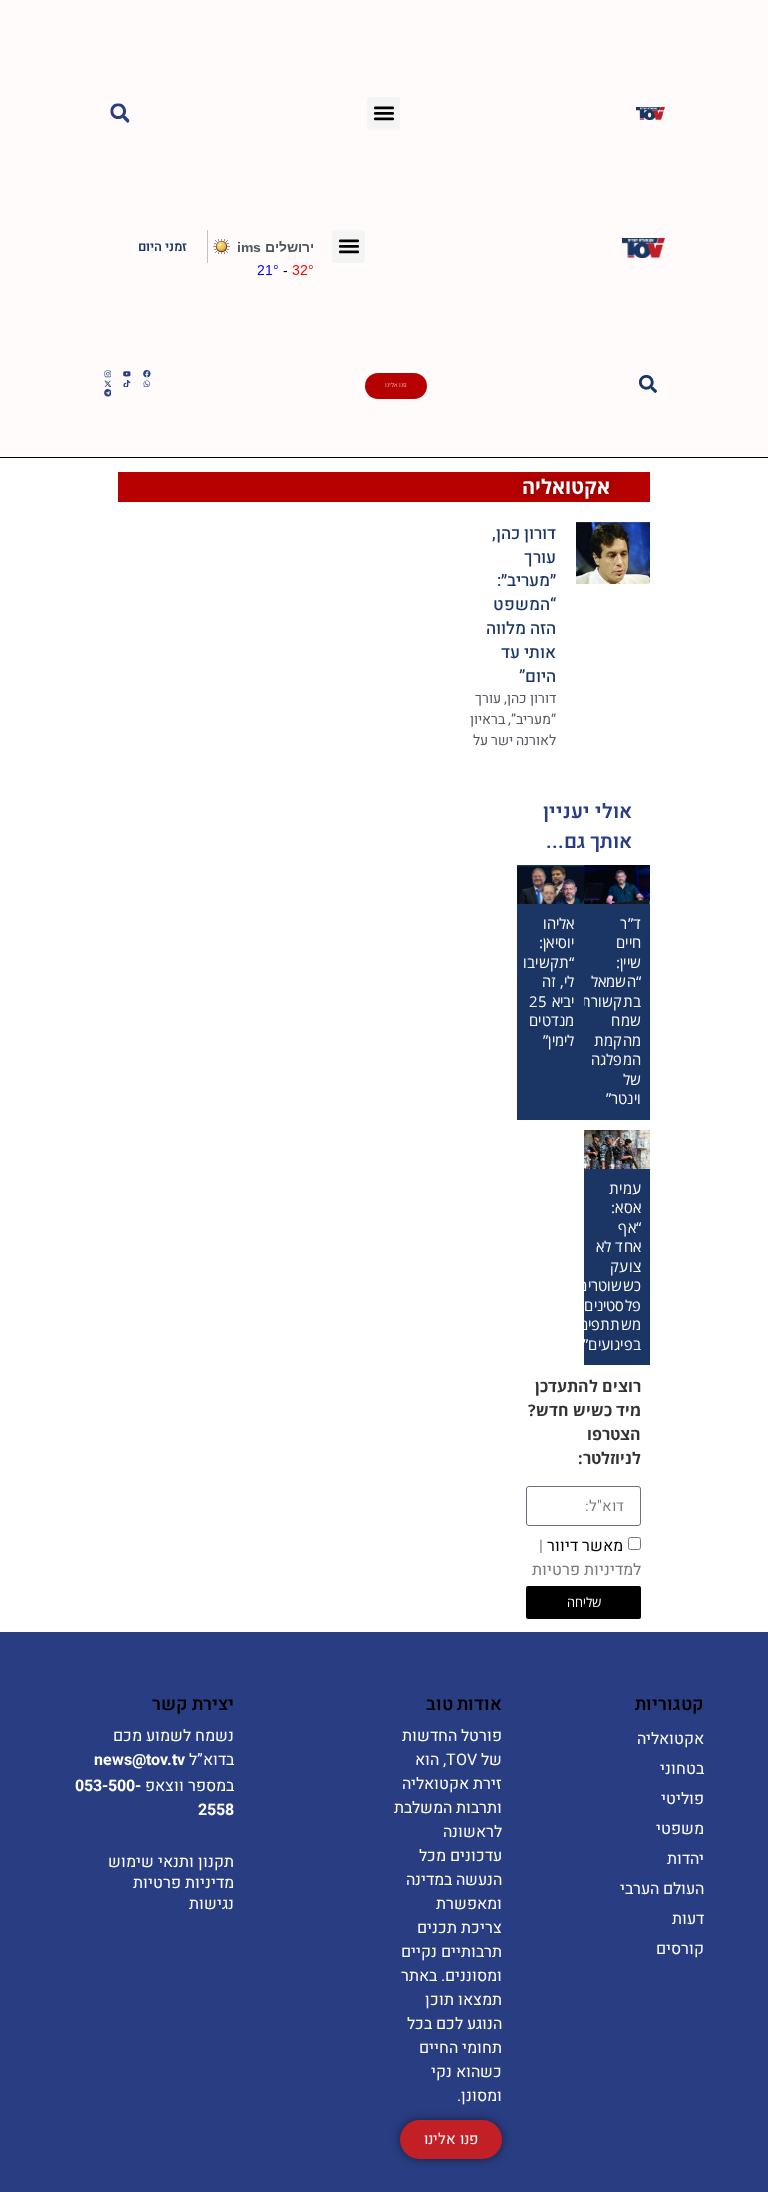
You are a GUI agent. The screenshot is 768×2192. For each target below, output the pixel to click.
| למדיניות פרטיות (586, 1558)
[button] (383, 113)
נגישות (211, 1904)
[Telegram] (108, 393)
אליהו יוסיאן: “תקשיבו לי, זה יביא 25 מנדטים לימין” (548, 981)
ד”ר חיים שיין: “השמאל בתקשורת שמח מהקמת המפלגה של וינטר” (611, 1011)
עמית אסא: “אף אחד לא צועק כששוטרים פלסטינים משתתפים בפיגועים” (609, 1266)
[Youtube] (127, 374)
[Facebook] (147, 374)
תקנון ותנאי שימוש (171, 1862)
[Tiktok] (127, 384)
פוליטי (682, 1799)
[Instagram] (108, 374)
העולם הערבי (662, 1889)
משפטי (680, 1829)
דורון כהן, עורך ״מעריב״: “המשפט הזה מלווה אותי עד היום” (521, 605)
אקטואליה (566, 486)
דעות (688, 1919)
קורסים (680, 1949)
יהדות (685, 1859)
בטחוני (682, 1769)
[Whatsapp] (147, 384)
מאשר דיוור (586, 1558)
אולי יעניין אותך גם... (587, 826)
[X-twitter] (108, 384)
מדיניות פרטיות (183, 1883)
